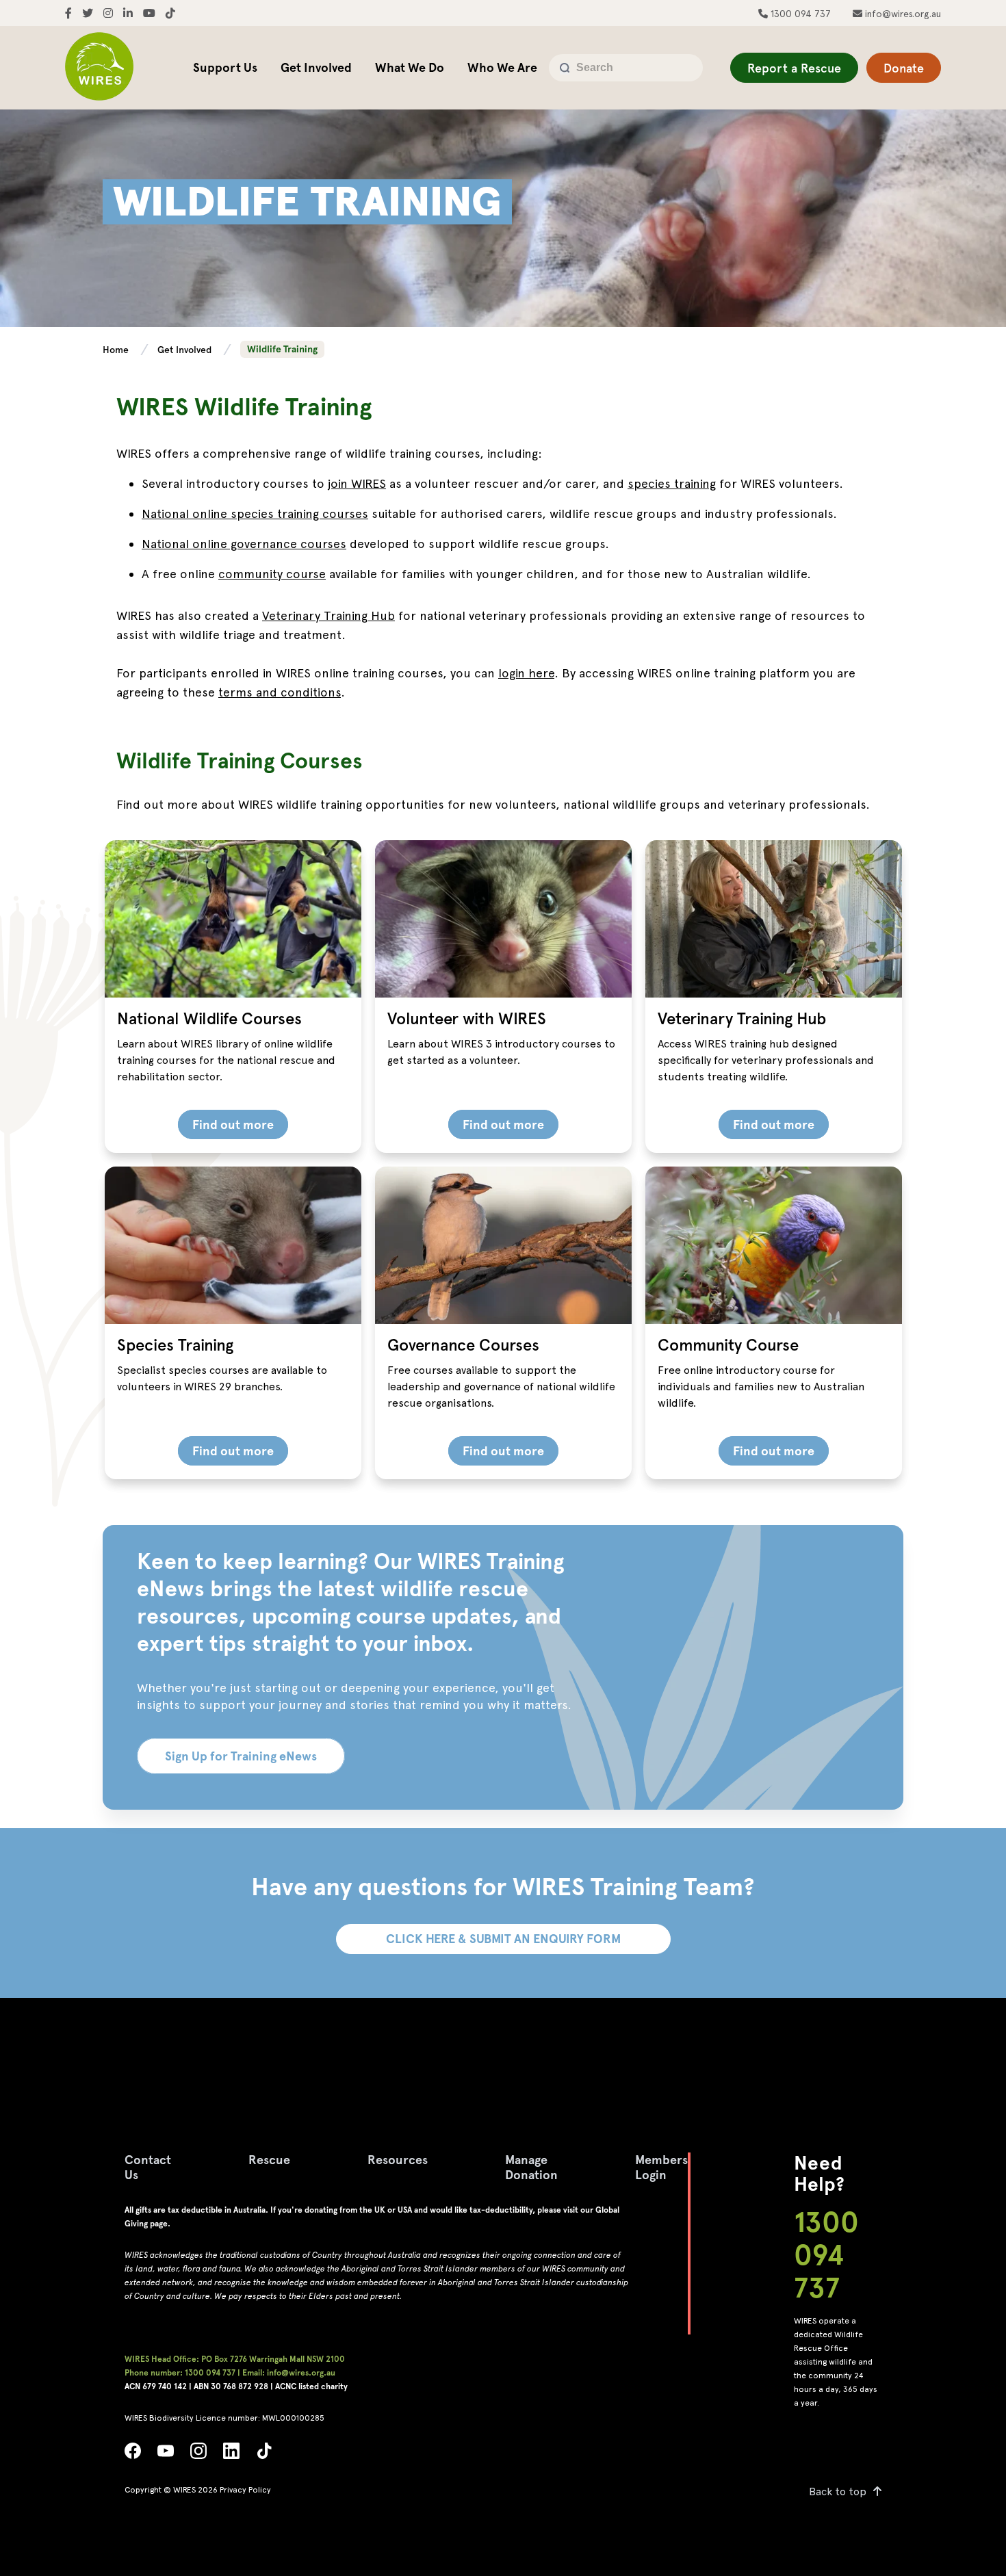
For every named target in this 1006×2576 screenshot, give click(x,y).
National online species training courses (255, 513)
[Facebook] (133, 2455)
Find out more (233, 1124)
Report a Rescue (794, 68)
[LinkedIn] (231, 2455)
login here (526, 673)
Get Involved (316, 67)
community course (272, 574)
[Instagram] (198, 2455)
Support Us (225, 67)
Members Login (661, 2167)
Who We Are (502, 67)
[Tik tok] (264, 2455)
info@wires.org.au (902, 14)
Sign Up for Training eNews (241, 1756)
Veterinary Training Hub (328, 615)
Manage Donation (531, 2167)
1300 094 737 (799, 14)
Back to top (838, 2492)
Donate (904, 68)
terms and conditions (280, 692)
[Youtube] (166, 2455)
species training (672, 483)
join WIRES (357, 483)
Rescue (269, 2160)
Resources (398, 2160)
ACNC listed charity (311, 2386)
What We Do (410, 67)
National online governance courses (244, 544)
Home (117, 350)
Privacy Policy (245, 2490)
